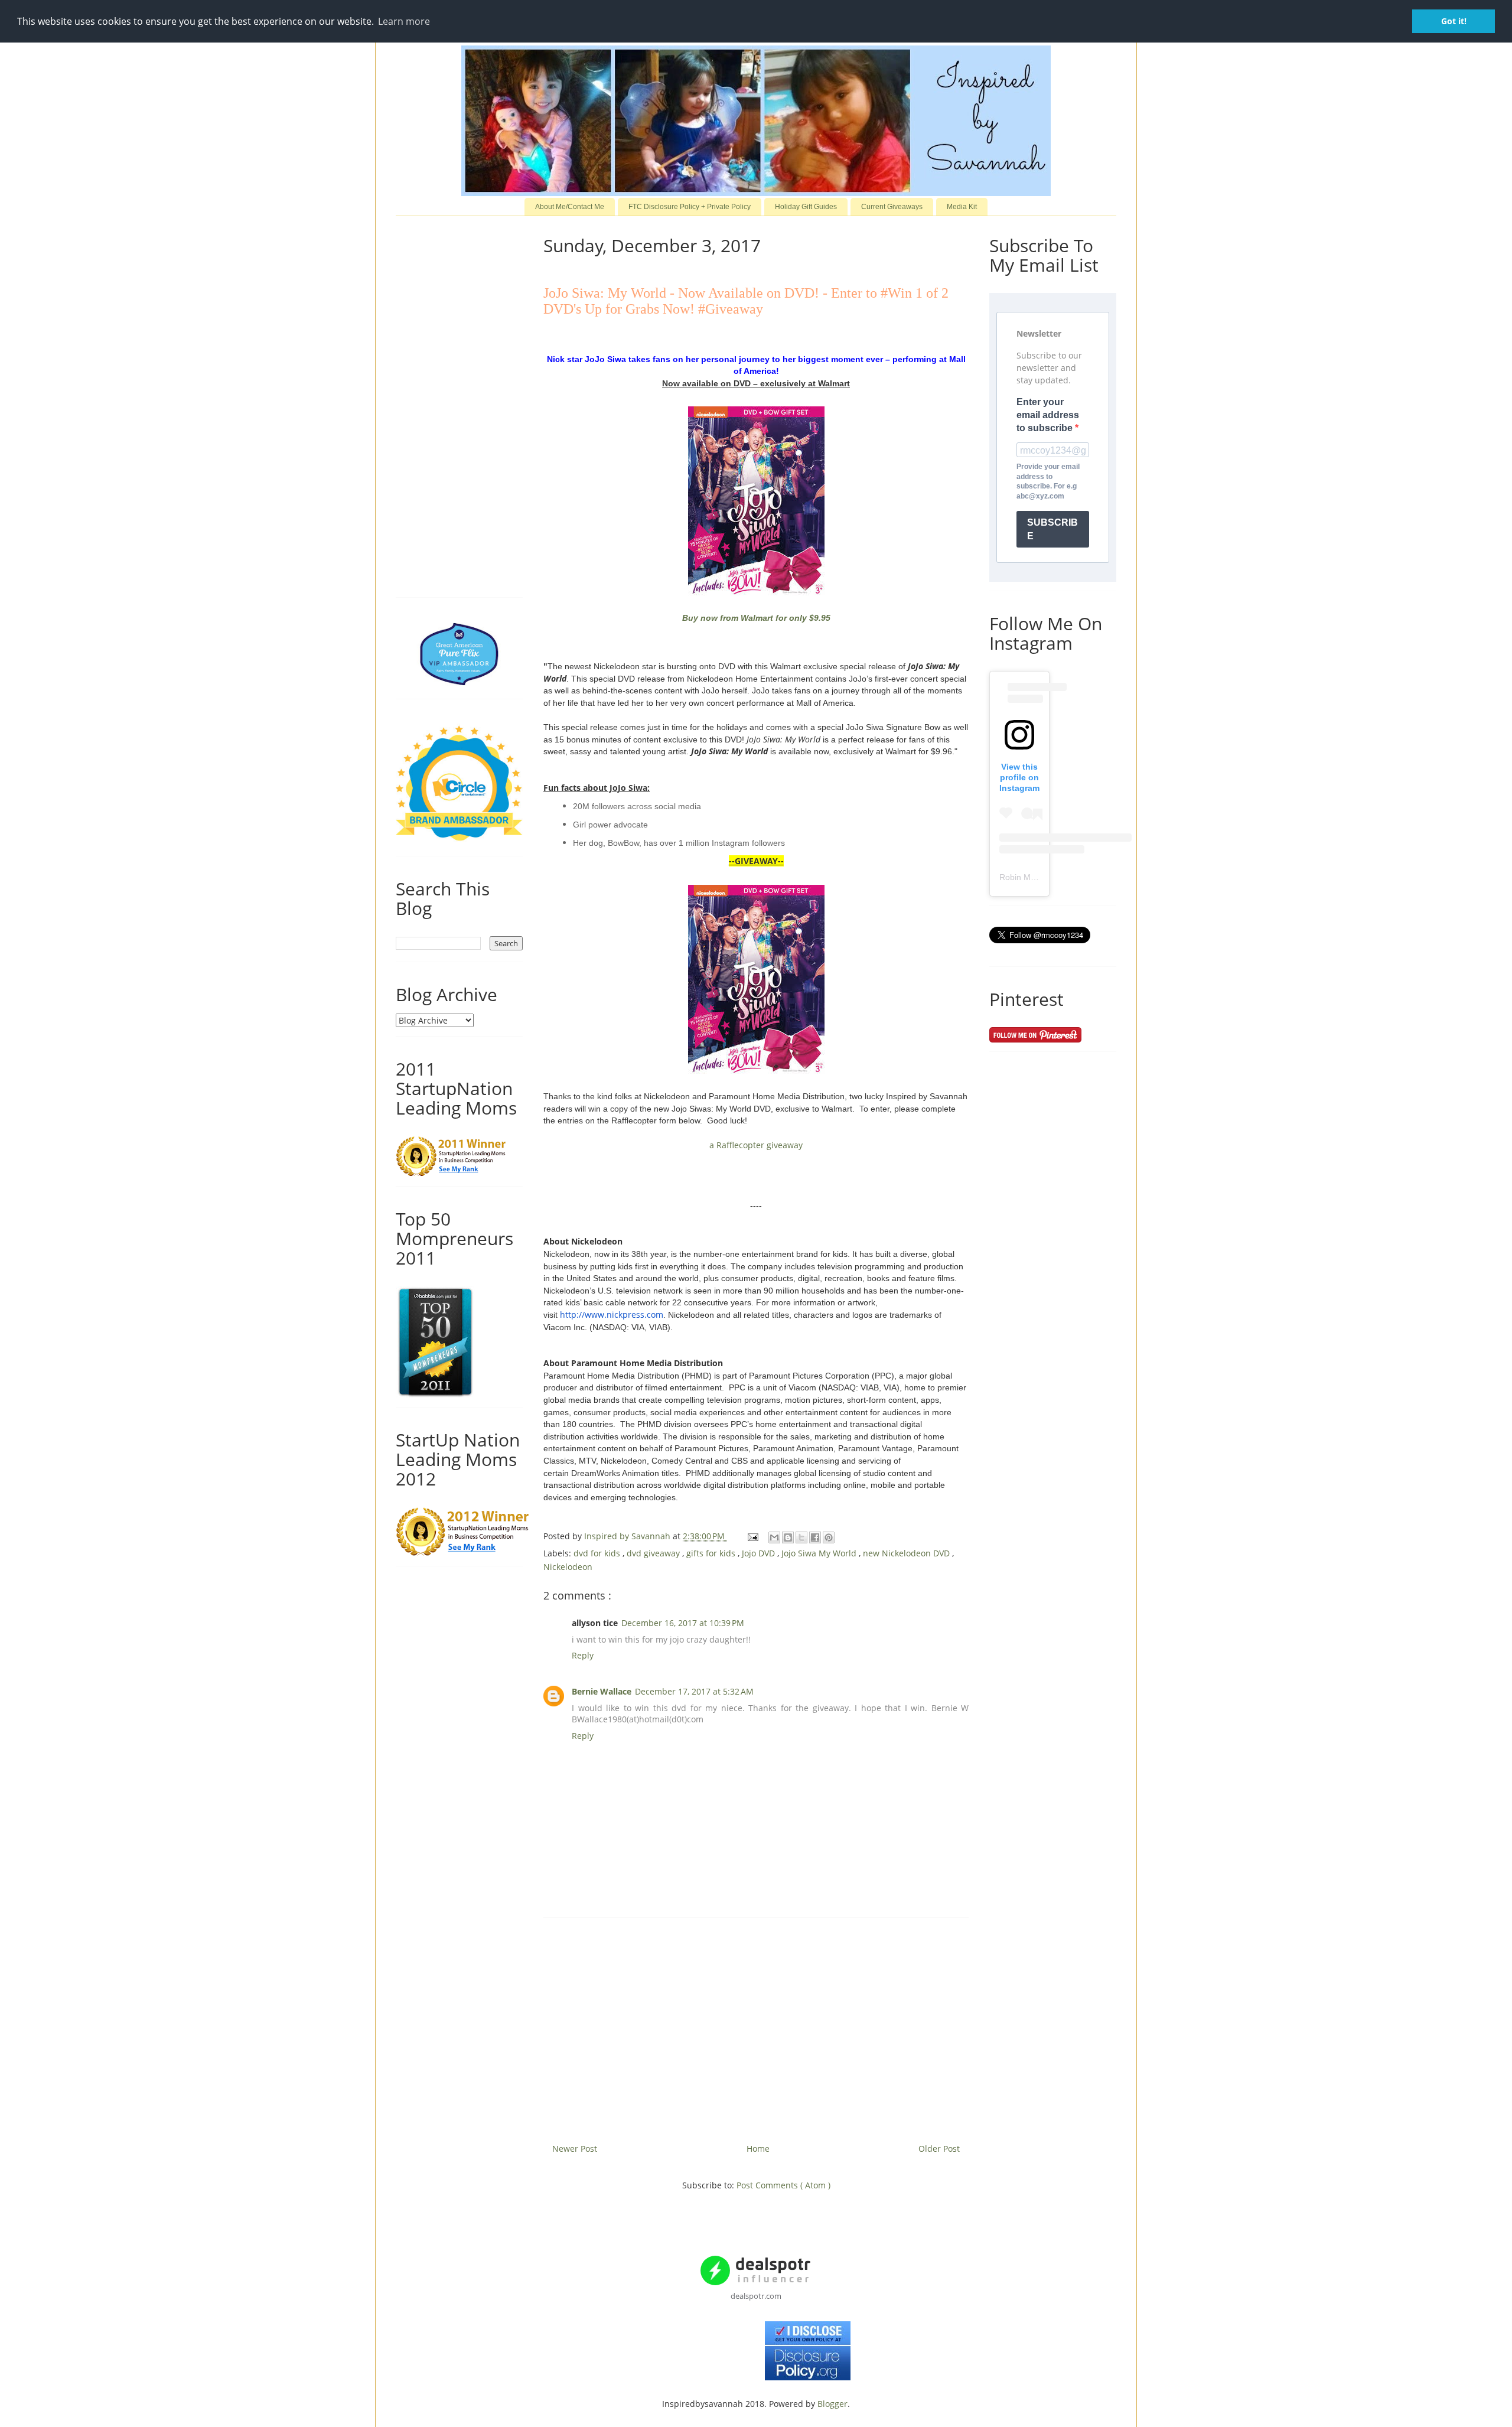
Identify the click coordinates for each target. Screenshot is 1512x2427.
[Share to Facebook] (815, 1537)
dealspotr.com (756, 2296)
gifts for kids (712, 1553)
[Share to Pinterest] (829, 1537)
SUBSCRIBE (1052, 529)
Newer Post (575, 2149)
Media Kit (962, 207)
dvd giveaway (654, 1553)
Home (758, 2149)
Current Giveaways (892, 207)
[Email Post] (752, 1536)
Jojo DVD (760, 1553)
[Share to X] (801, 1537)
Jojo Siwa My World (820, 1553)
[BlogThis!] (788, 1537)
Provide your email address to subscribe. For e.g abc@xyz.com (1048, 481)
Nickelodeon (568, 1567)
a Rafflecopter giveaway (756, 1145)
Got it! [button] (1454, 21)
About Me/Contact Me (570, 207)
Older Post (939, 2149)
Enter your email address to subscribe (1048, 415)
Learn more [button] (404, 21)
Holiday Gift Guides (806, 207)
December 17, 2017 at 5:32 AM (694, 1691)
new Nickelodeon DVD (907, 1553)
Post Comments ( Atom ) (783, 2185)
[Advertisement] (756, 2026)
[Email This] (774, 1537)
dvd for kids (598, 1553)
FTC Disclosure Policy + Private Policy (690, 207)
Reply (583, 1655)
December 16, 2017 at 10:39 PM (683, 1623)
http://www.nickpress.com (612, 1315)
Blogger (832, 2404)
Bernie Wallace (602, 1691)
